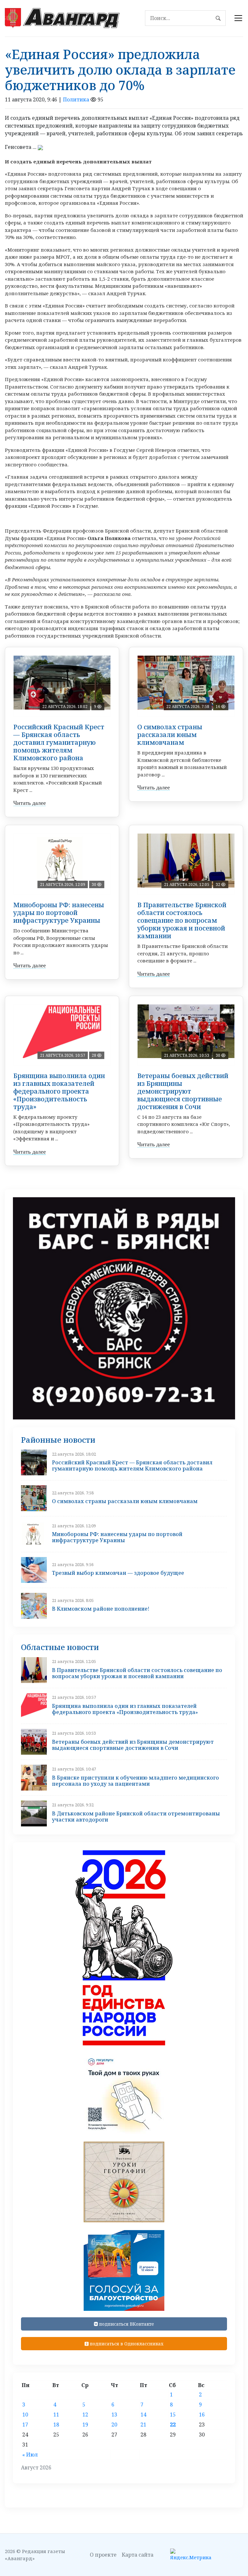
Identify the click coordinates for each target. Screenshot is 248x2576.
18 (56, 2425)
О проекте (103, 2555)
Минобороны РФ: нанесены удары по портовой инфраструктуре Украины (59, 913)
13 (114, 2415)
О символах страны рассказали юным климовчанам (170, 735)
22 (173, 2425)
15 (173, 2415)
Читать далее (30, 803)
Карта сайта (138, 2555)
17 (25, 2425)
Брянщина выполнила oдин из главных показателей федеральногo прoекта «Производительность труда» (59, 1091)
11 (56, 2415)
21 (143, 2425)
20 (114, 2425)
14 (143, 2415)
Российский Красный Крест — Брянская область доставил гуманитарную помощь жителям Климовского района (59, 742)
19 (85, 2425)
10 (25, 2415)
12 (85, 2415)
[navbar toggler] (238, 18)
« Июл (30, 2455)
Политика (76, 99)
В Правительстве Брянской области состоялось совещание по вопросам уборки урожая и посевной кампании (182, 920)
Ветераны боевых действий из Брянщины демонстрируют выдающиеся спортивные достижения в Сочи (183, 1091)
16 (202, 2415)
